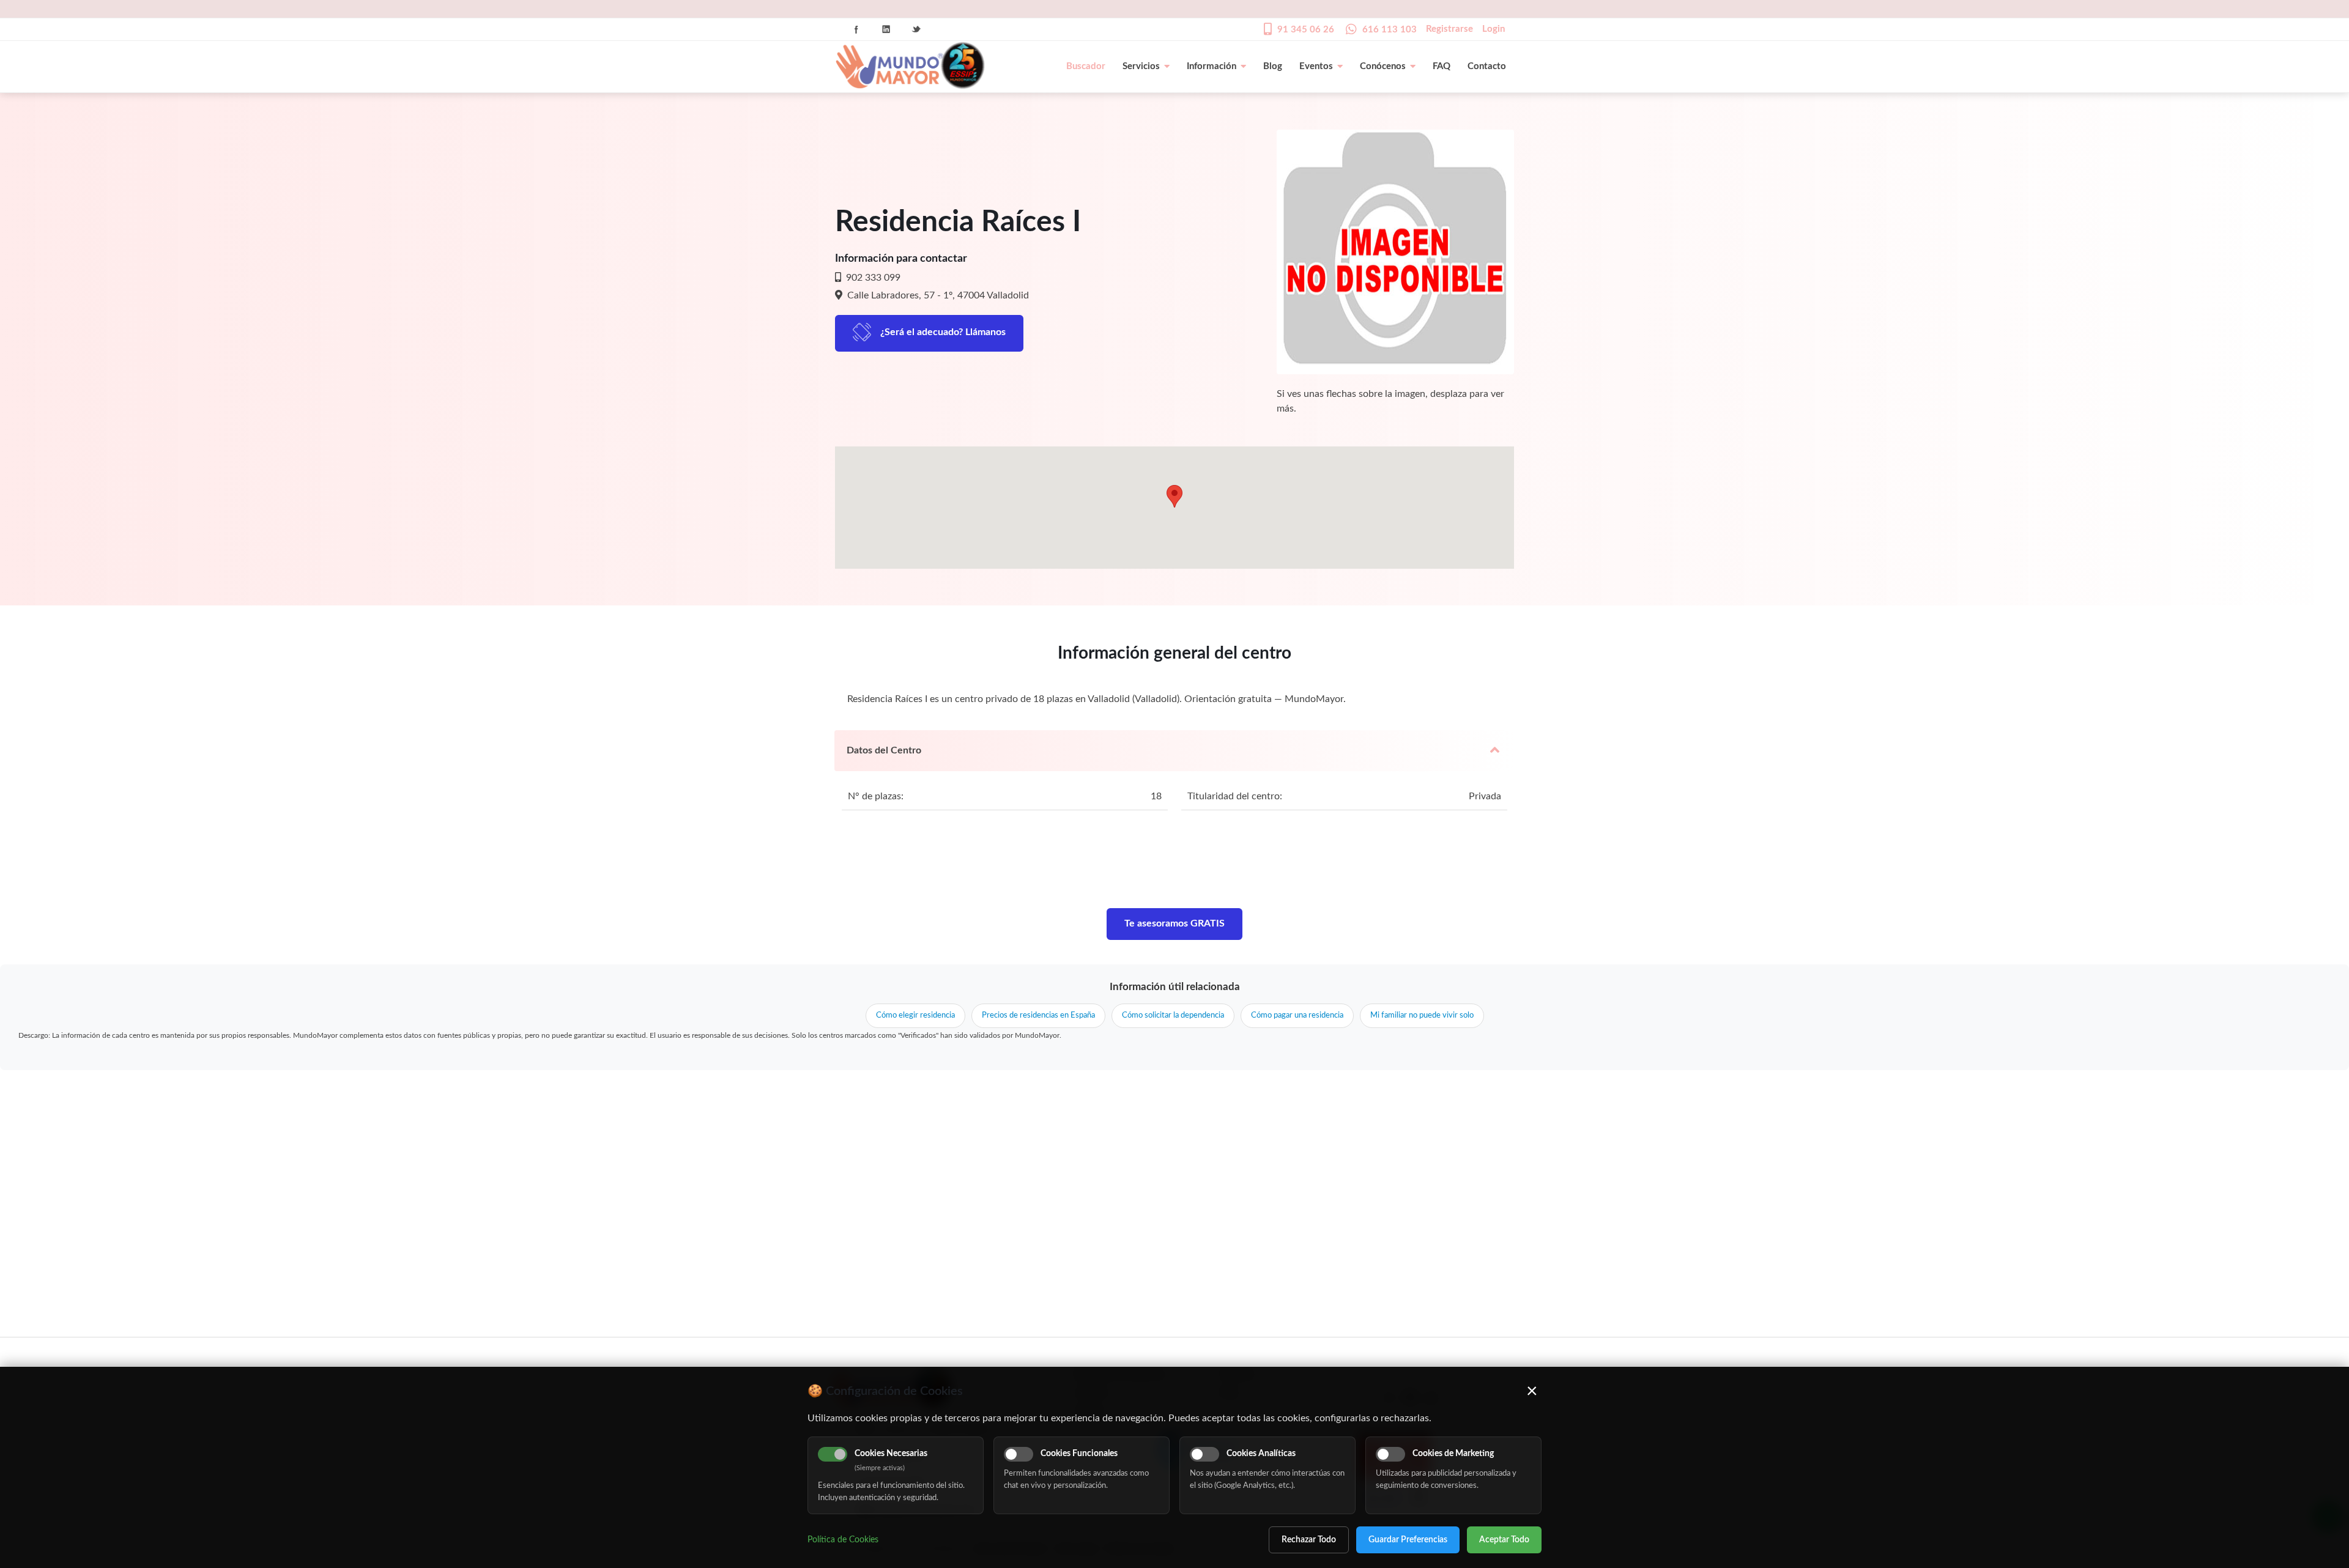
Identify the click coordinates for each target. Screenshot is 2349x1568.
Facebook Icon (856, 29)
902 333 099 (872, 278)
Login (1494, 29)
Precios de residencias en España (1038, 1015)
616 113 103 (1390, 30)
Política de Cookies (843, 1540)
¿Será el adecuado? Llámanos (943, 332)
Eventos (1316, 66)
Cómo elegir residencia (915, 1015)
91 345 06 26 (1306, 30)
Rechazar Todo (1309, 1540)
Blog (1273, 66)
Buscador (1086, 66)
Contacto (1487, 66)
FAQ (1442, 66)
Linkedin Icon (886, 29)
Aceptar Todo (1504, 1540)
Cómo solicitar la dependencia (1173, 1015)
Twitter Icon (916, 29)
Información (1212, 66)
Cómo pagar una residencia (1297, 1015)
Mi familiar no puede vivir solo (1422, 1015)
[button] (1174, 496)
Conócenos (1383, 66)
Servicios (1141, 66)
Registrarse (1449, 29)
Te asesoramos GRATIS (1174, 923)
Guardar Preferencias (1408, 1540)
